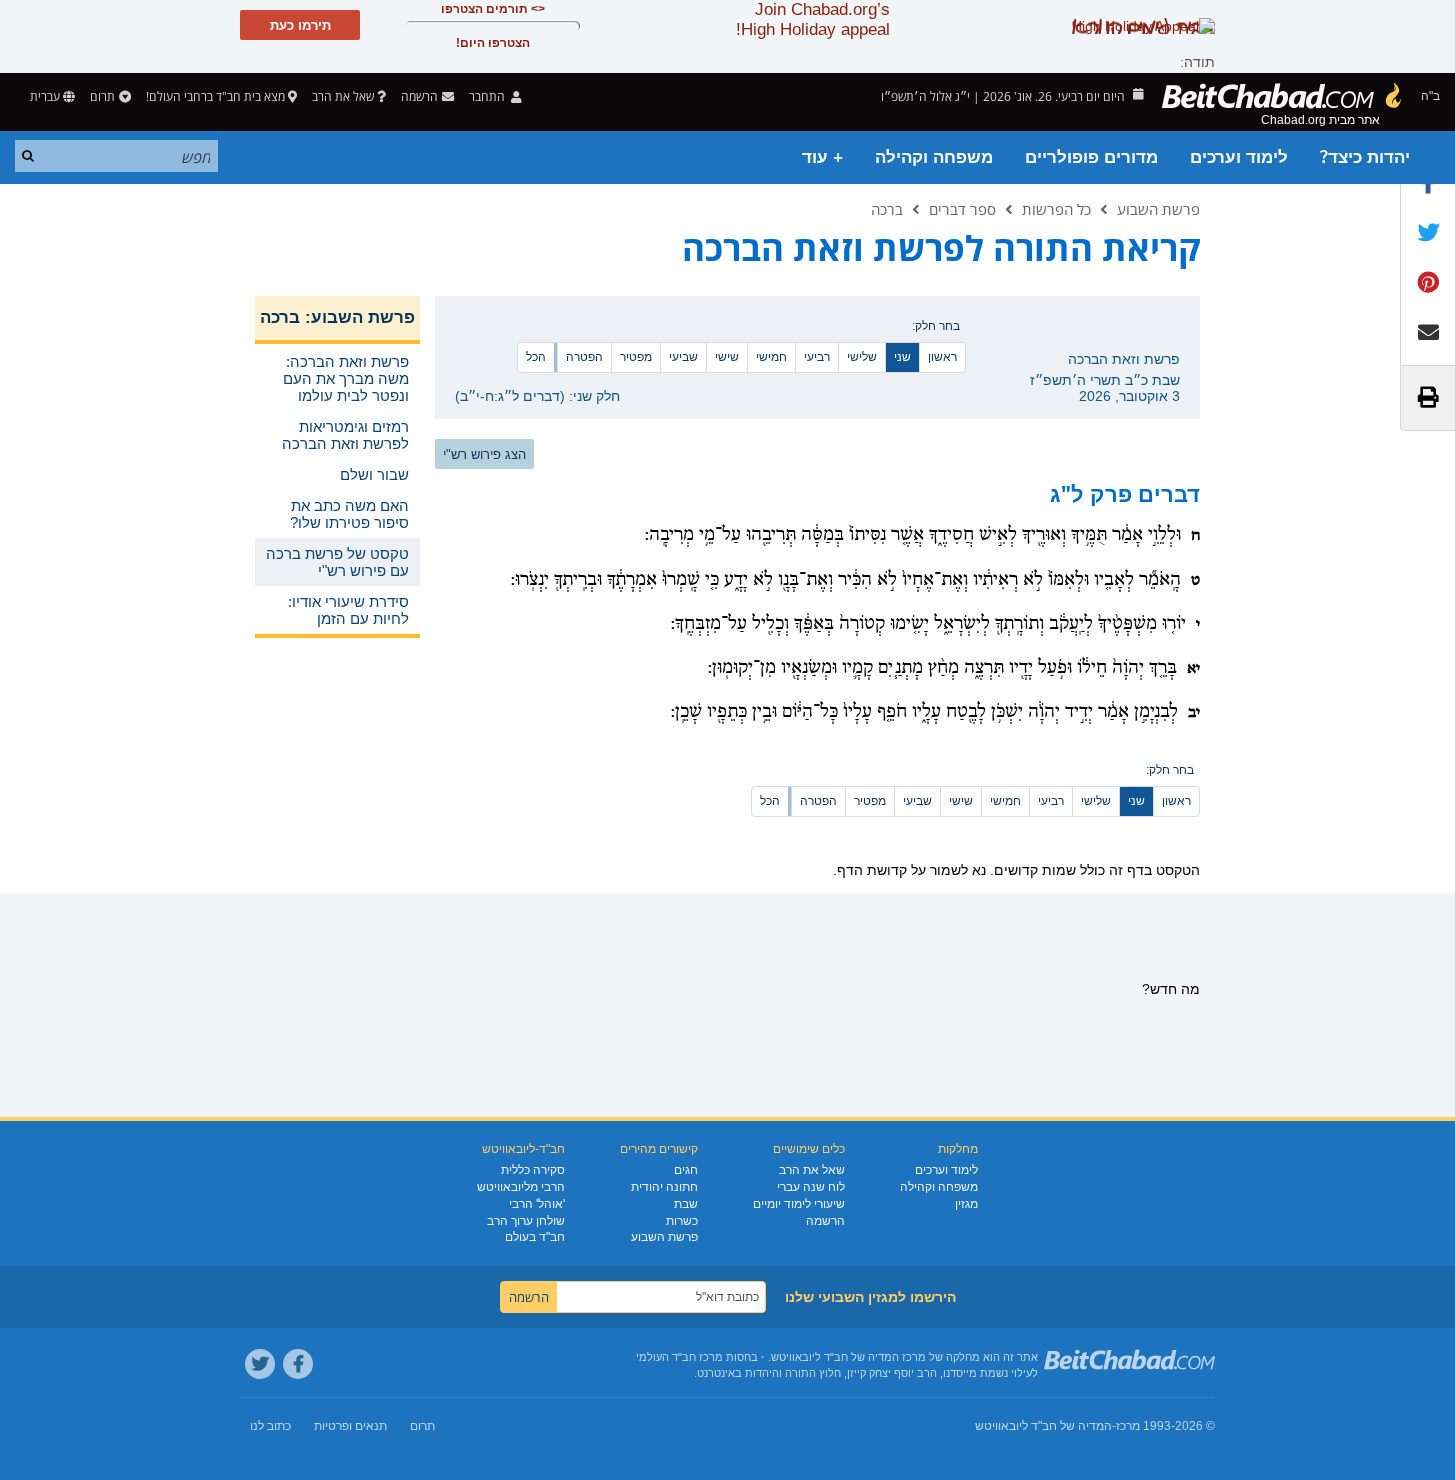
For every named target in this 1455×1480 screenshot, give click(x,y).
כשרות (682, 1221)
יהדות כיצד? (1365, 157)
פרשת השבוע (1158, 209)
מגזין (966, 1204)
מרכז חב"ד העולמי (679, 1357)
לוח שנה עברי (811, 1187)
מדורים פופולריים (1091, 157)
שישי (727, 357)
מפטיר (636, 357)
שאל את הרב (343, 96)
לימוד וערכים (1239, 157)
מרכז (1128, 1426)
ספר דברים (962, 209)
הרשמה (825, 1221)
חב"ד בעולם (535, 1237)
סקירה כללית (533, 1170)
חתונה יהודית (664, 1187)
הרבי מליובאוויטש (521, 1187)
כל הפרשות (1056, 209)
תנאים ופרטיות (350, 1426)
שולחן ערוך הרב (526, 1221)
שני (902, 357)
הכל (536, 357)
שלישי (862, 357)
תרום (102, 96)
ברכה (887, 209)
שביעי (683, 357)
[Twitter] (260, 1364)
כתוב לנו (270, 1426)
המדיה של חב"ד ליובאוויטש (1043, 1426)
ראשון (942, 357)
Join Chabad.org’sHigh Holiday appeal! (813, 19)
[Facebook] (298, 1364)
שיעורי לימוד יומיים (799, 1204)
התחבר (488, 96)
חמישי (771, 357)
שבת (686, 1204)
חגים (686, 1170)
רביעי (817, 357)
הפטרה (584, 357)
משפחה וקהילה (934, 157)
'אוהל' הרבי (537, 1204)
